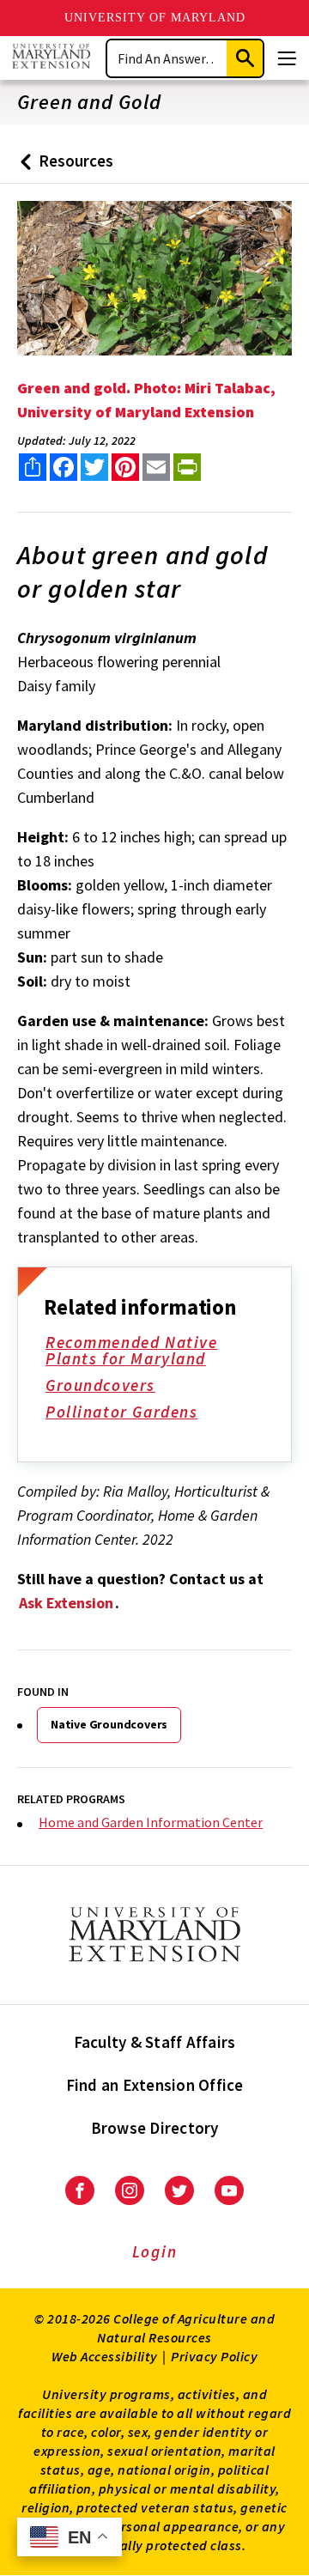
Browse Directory (155, 2128)
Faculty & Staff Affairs (155, 2042)
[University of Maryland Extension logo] (51, 58)
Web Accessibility (105, 2356)
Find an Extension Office (155, 2085)
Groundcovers (100, 1385)
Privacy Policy (214, 2356)
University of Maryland (155, 18)
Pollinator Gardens (121, 1412)
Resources (63, 167)
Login (155, 2251)
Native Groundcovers (109, 1724)
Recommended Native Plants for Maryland (131, 1350)
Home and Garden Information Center (151, 1822)
